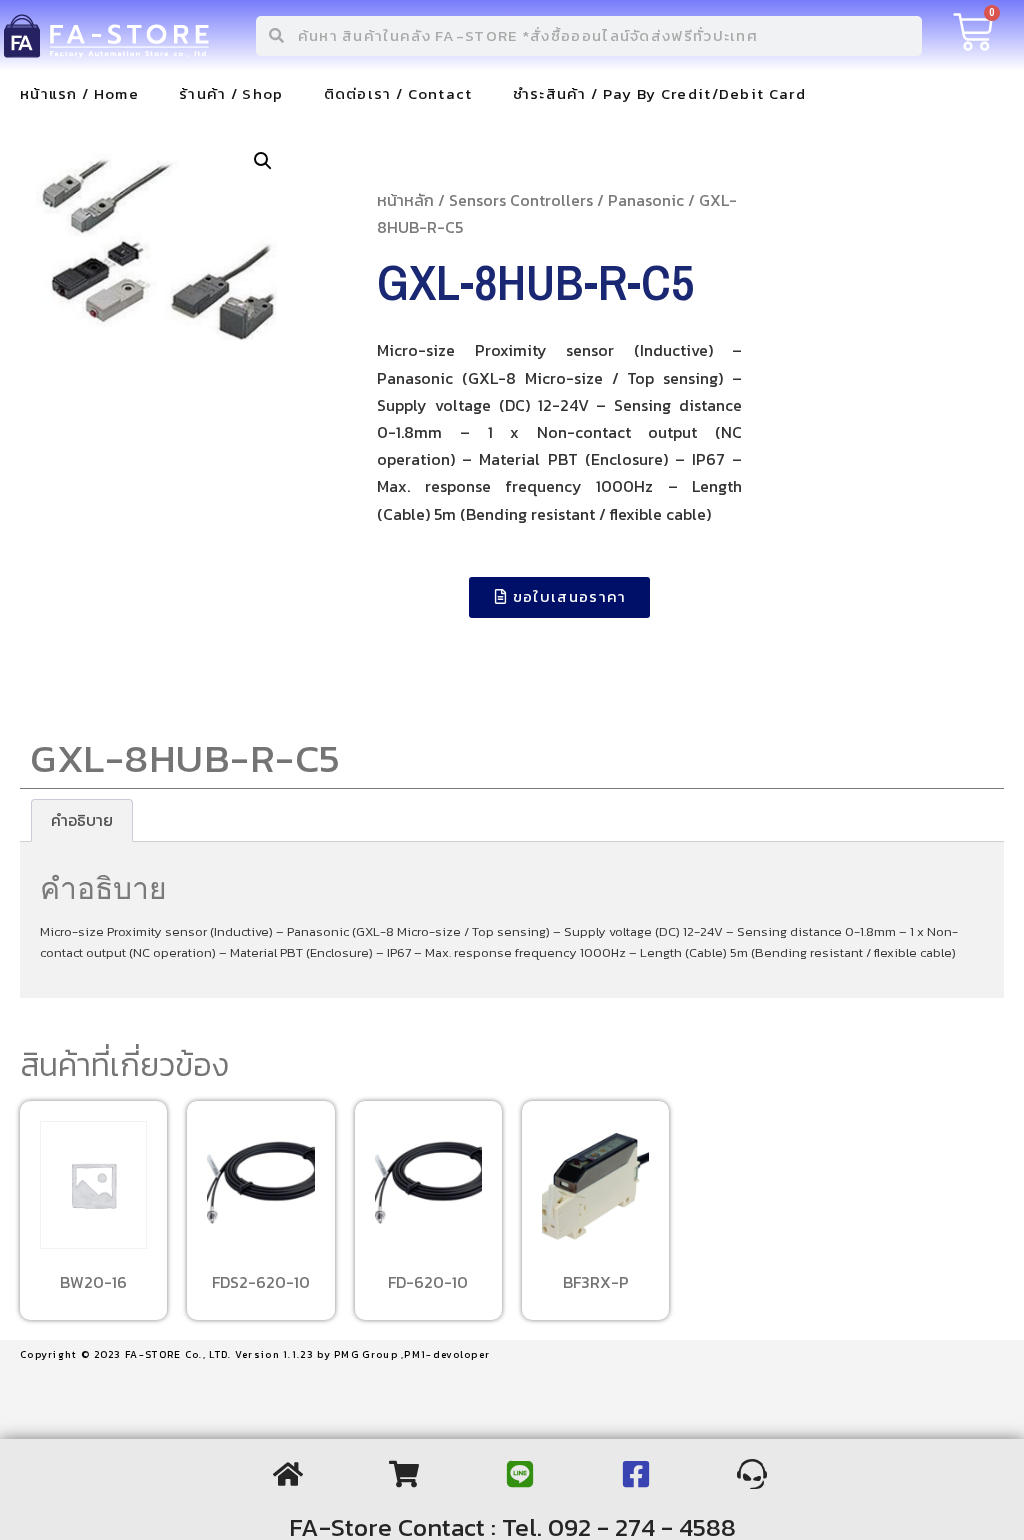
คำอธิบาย (82, 820)
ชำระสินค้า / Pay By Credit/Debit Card (659, 93)
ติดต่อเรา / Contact (398, 93)
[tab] (82, 821)
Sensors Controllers (521, 200)
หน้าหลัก (405, 200)
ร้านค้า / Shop (231, 93)
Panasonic (646, 200)
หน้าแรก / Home (79, 93)
